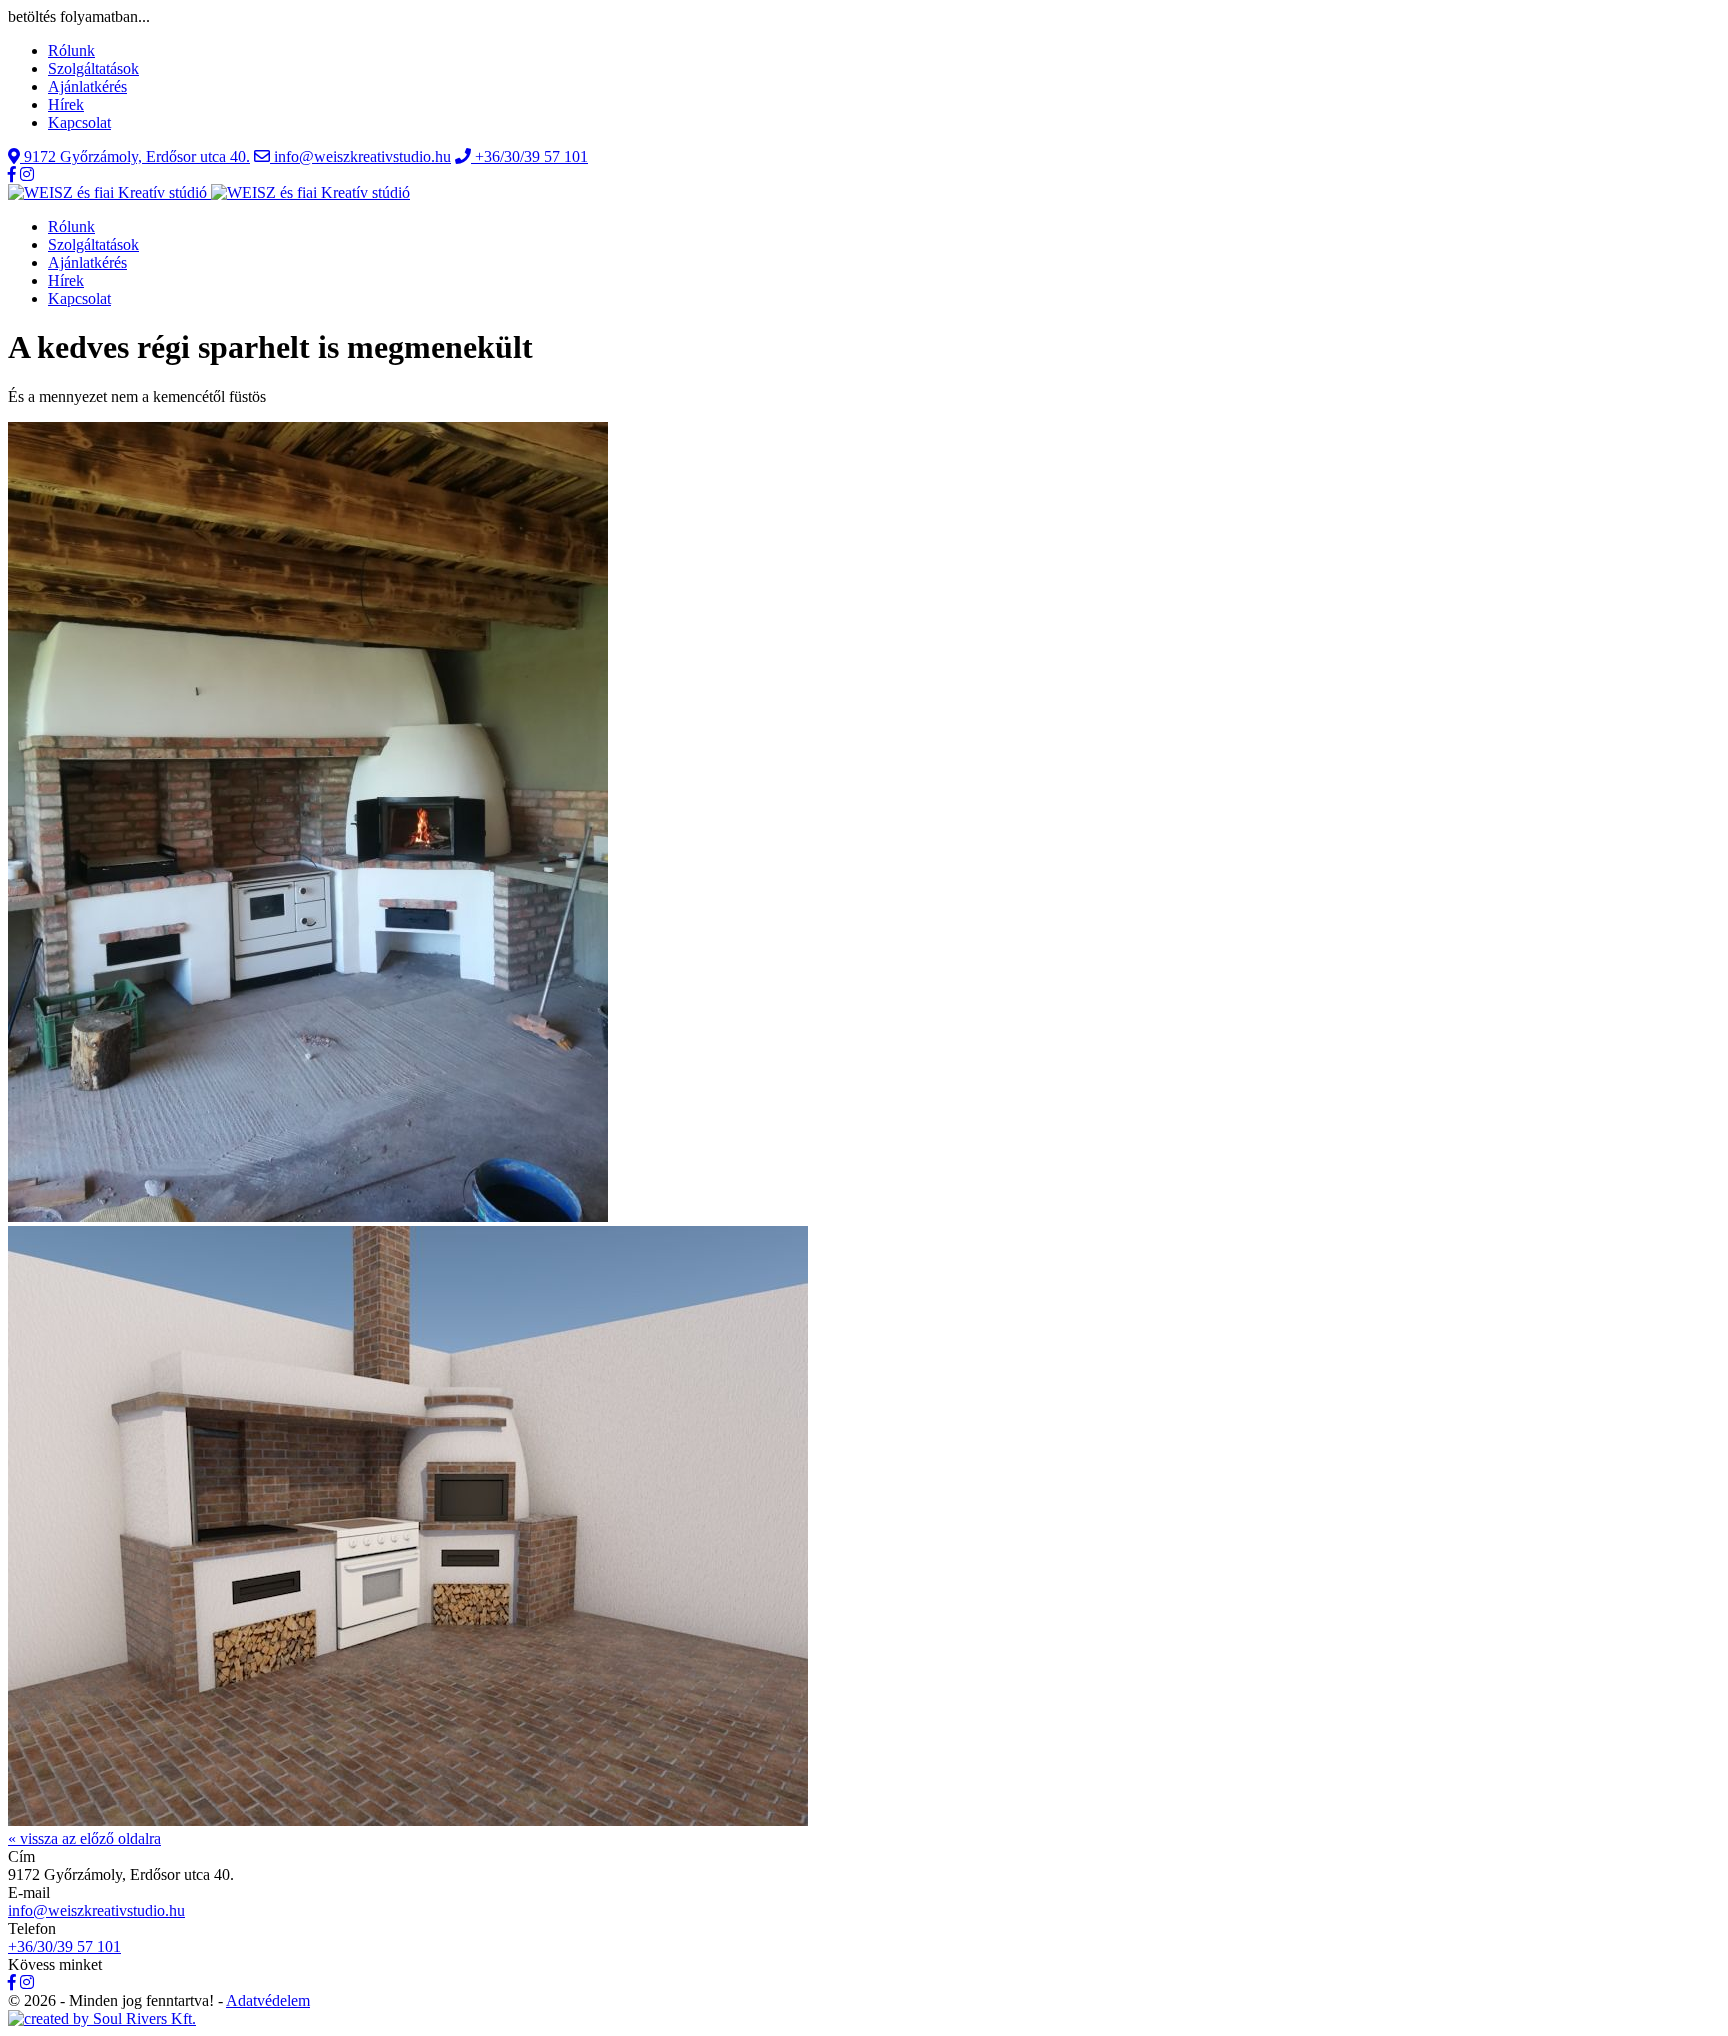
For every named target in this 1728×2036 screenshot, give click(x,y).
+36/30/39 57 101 (64, 1946)
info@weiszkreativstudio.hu (96, 1910)
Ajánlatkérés (87, 86)
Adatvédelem (268, 2000)
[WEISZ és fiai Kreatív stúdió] (209, 192)
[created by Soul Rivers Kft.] (102, 2018)
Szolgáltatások (93, 68)
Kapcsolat (79, 122)
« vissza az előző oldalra (84, 1838)
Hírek (66, 104)
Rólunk (71, 50)
